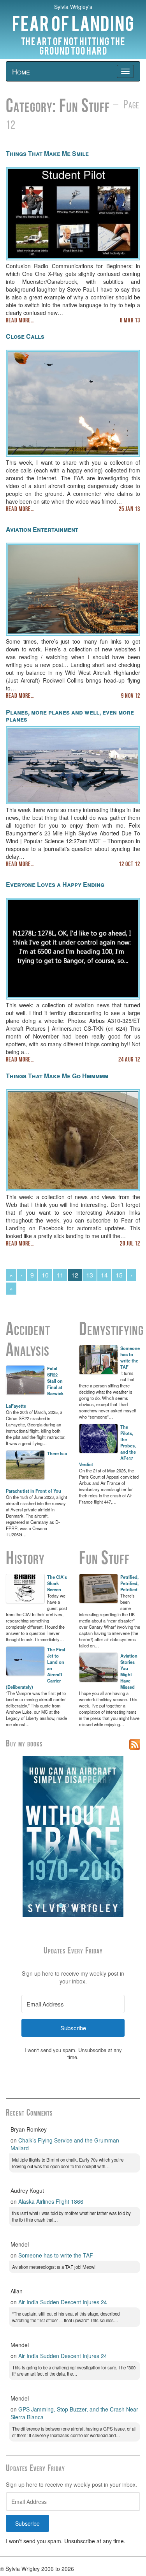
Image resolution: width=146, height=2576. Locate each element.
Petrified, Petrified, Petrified (129, 1583)
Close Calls (25, 336)
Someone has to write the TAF (130, 1357)
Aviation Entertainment (42, 529)
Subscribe (27, 2523)
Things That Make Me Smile (47, 153)
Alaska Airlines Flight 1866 (51, 2201)
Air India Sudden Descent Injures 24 (63, 2302)
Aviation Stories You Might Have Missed (129, 1671)
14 (104, 1275)
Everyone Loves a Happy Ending (55, 884)
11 (60, 1275)
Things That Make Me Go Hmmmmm (57, 1076)
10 (45, 1275)
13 (90, 1275)
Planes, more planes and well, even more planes (70, 716)
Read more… (20, 321)
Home (21, 71)
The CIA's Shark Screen (57, 1583)
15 (119, 1275)
